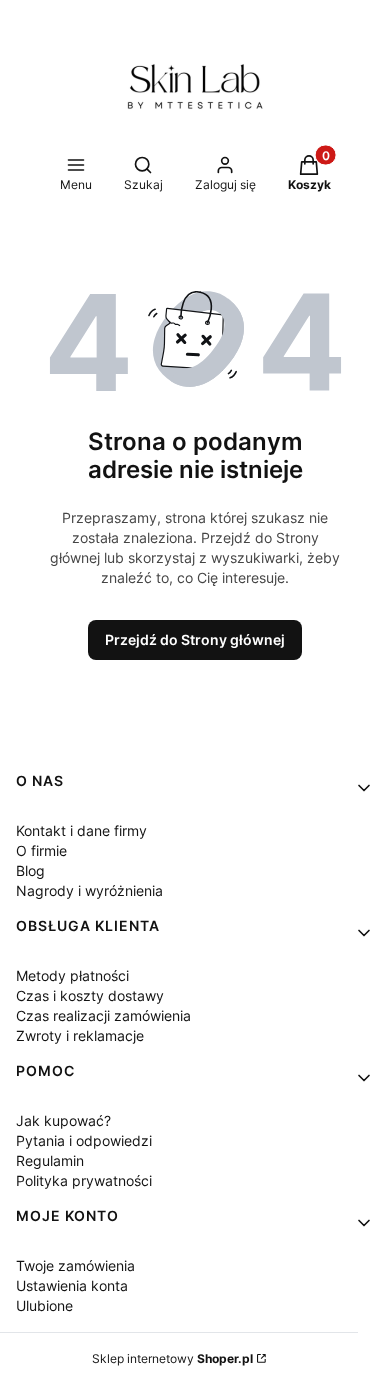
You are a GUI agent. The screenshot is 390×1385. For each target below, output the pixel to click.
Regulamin (50, 1160)
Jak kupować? (63, 1120)
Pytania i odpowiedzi (84, 1140)
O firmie (41, 850)
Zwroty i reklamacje (80, 1035)
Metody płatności (72, 975)
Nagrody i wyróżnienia (89, 890)
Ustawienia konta (72, 1285)
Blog (30, 870)
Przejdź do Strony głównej (195, 639)
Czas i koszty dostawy (90, 995)
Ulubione (44, 1305)
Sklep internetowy (172, 1358)
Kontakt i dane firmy (81, 830)
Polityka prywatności (84, 1180)
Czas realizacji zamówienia (103, 1015)
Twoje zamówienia (75, 1265)
